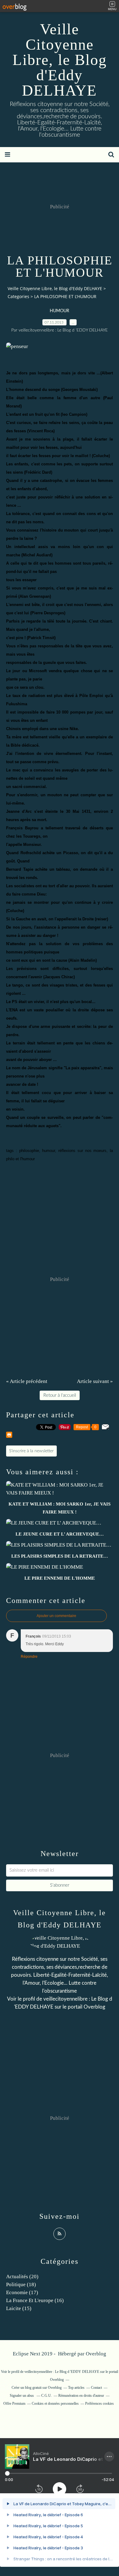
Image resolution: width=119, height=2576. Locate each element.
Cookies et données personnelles (55, 2404)
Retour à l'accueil (60, 1395)
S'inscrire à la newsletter (31, 1451)
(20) (22, 2277)
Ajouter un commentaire (56, 1616)
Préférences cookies (99, 2404)
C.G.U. (47, 2396)
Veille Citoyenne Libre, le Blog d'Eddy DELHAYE (60, 60)
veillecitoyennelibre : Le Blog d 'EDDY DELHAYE (62, 2372)
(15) (19, 2308)
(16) (35, 2300)
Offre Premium (14, 2404)
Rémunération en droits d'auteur (81, 2396)
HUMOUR (60, 311)
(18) (21, 2284)
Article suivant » (95, 1381)
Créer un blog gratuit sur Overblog (37, 2388)
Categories (18, 296)
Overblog (96, 2354)
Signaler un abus (22, 2396)
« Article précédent (27, 1381)
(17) (22, 2292)
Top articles (76, 2388)
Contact (96, 2388)
